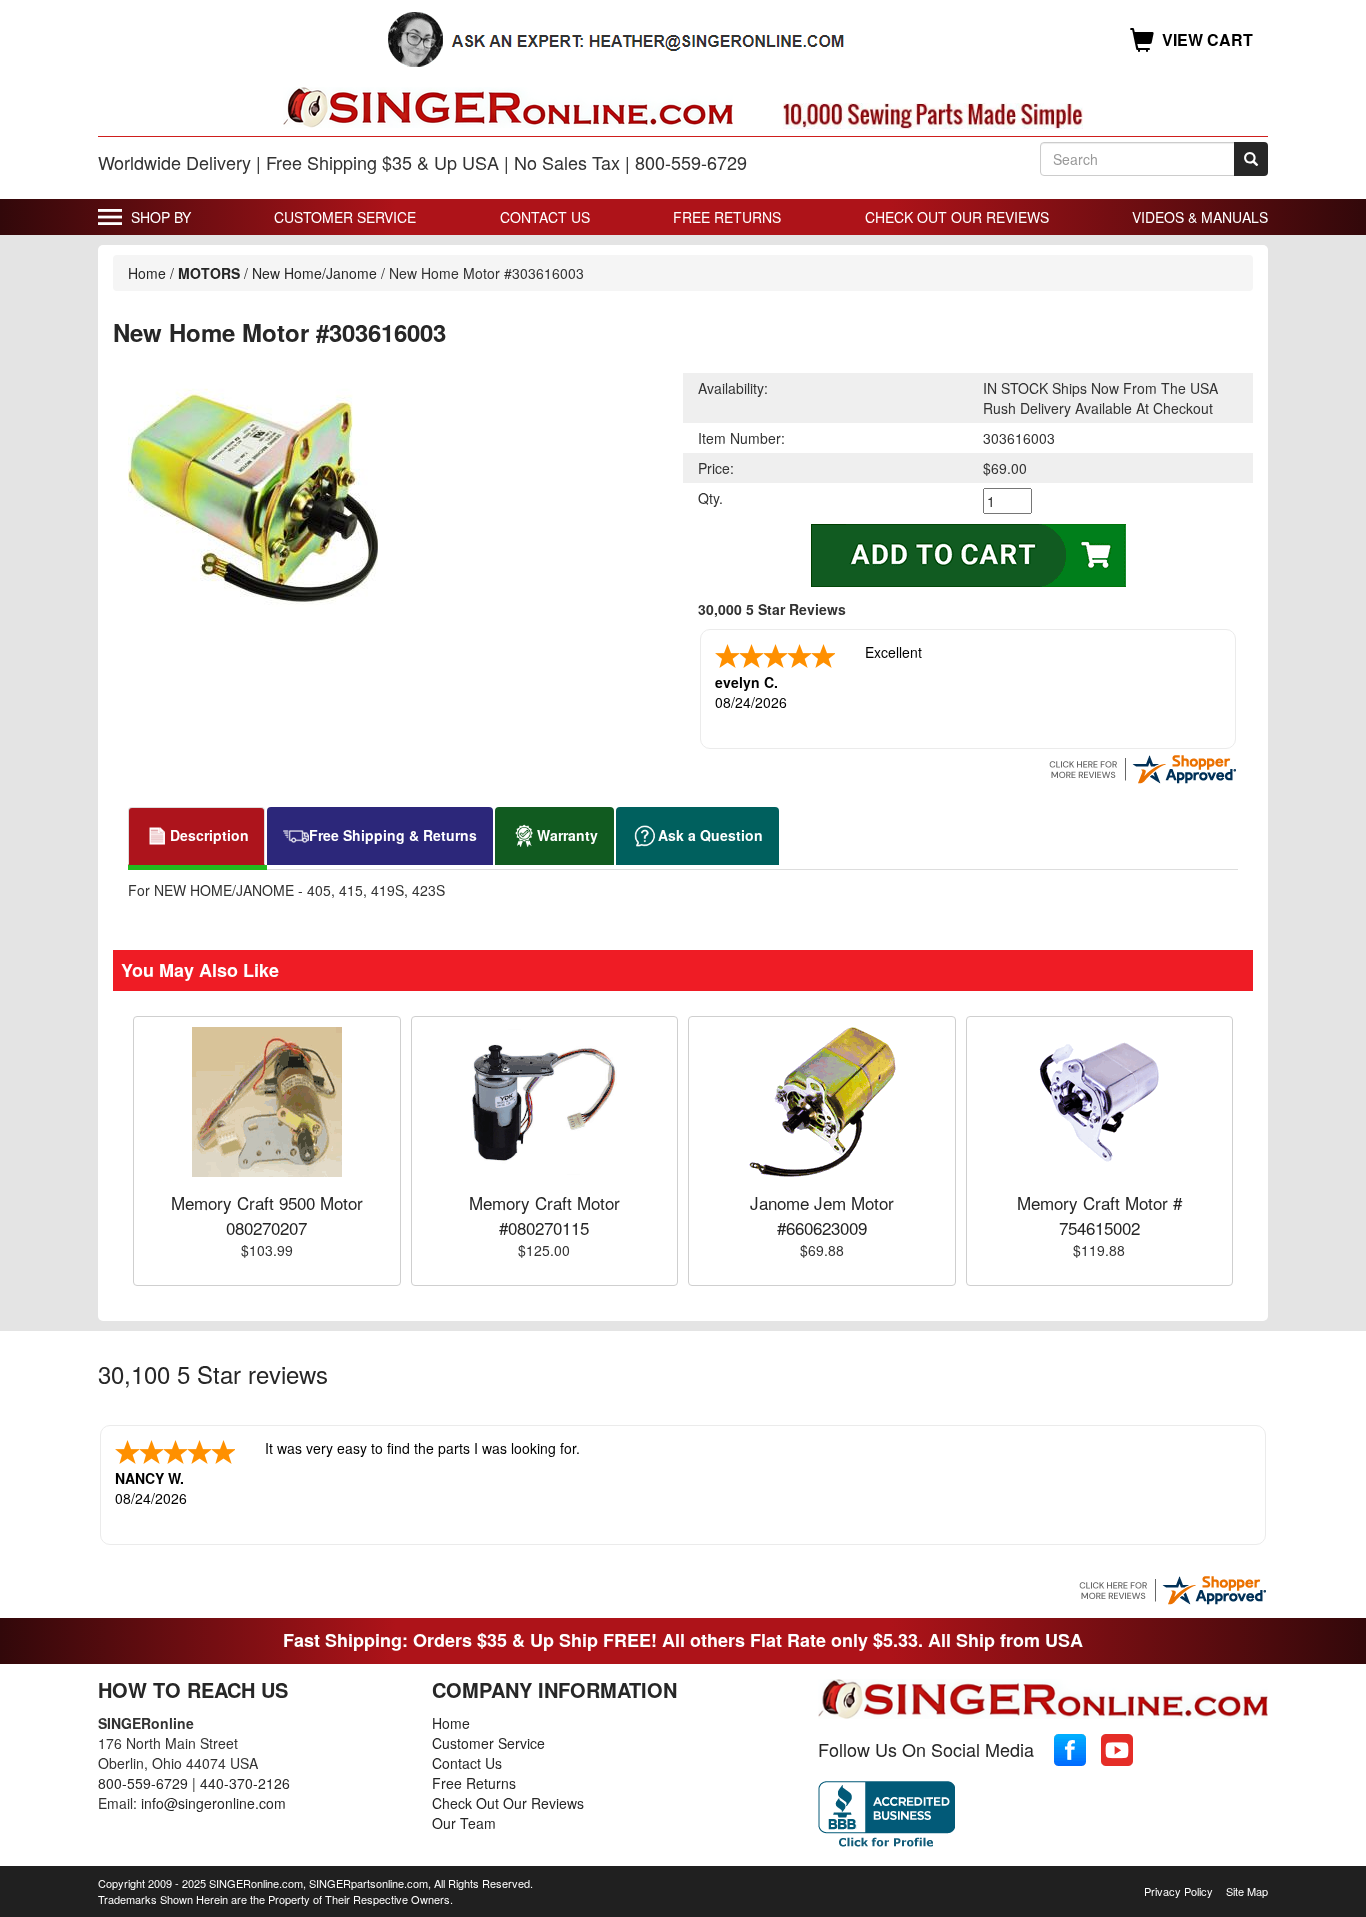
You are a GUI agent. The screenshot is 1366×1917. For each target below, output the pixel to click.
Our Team (464, 1823)
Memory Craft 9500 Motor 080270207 (267, 1214)
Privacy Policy (1178, 1891)
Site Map (1247, 1891)
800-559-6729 (143, 1783)
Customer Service (345, 217)
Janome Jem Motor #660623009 (822, 1214)
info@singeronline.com (213, 1803)
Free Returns (727, 217)
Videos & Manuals (1200, 217)
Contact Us (545, 217)
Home (147, 273)
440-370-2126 (245, 1783)
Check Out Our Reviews (957, 217)
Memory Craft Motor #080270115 (544, 1214)
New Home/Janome (314, 273)
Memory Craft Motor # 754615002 (1099, 1214)
